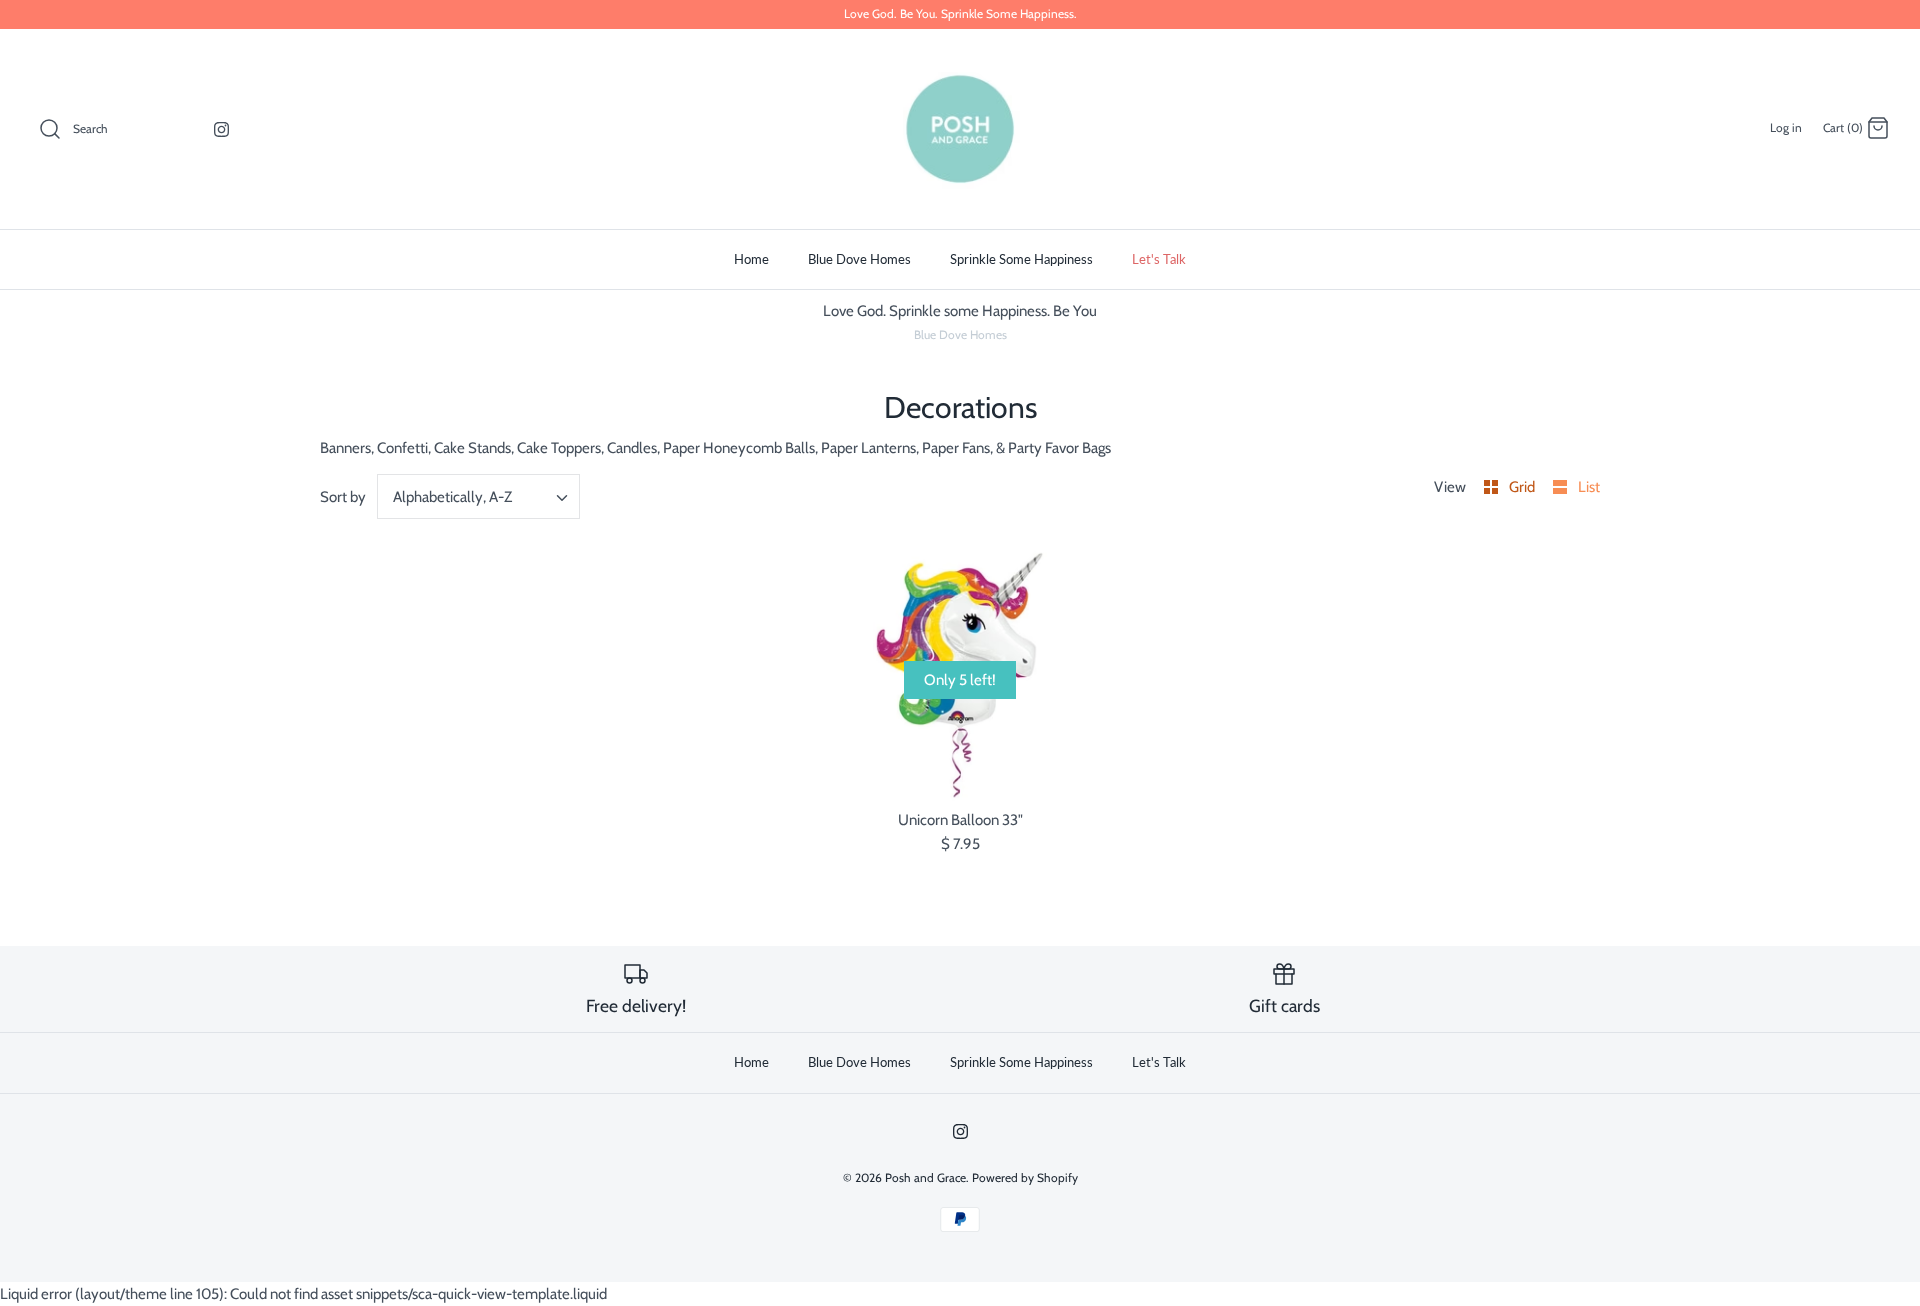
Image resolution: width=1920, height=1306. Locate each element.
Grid (1523, 487)
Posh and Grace (925, 1177)
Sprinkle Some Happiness (1021, 259)
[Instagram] (221, 129)
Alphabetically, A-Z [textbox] (452, 497)
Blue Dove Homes (859, 259)
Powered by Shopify (1025, 1177)
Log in (1786, 127)
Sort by (343, 497)
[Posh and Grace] (960, 129)
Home (751, 259)
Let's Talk (1159, 259)
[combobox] (479, 496)
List (1589, 487)
